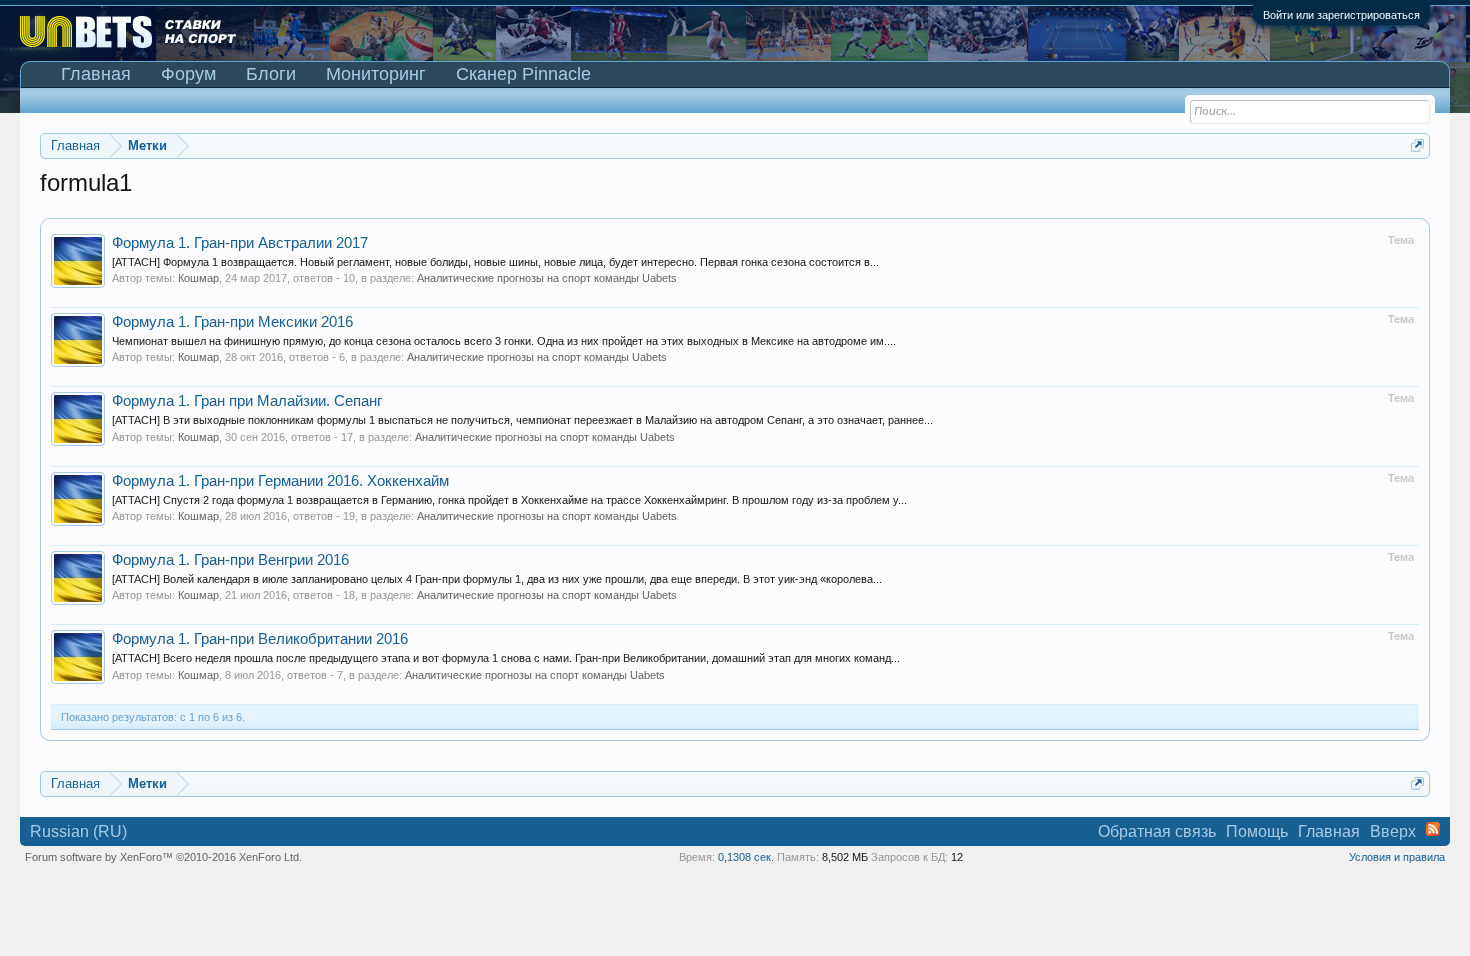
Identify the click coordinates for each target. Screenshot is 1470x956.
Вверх (1393, 831)
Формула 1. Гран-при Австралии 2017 (240, 243)
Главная (96, 74)
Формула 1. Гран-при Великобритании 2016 (260, 639)
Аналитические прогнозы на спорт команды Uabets (547, 278)
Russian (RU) (78, 831)
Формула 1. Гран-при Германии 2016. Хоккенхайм (280, 481)
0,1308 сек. (746, 857)
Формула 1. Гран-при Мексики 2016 (232, 322)
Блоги (271, 74)
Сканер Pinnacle (523, 74)
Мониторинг (376, 74)
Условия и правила (1397, 857)
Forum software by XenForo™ (163, 857)
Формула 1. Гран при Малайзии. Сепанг (247, 401)
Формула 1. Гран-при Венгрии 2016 (230, 560)
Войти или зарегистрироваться (1341, 15)
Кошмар (198, 278)
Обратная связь (1157, 831)
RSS (1433, 829)
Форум (188, 74)
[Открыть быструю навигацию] (1417, 145)
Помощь (1257, 831)
